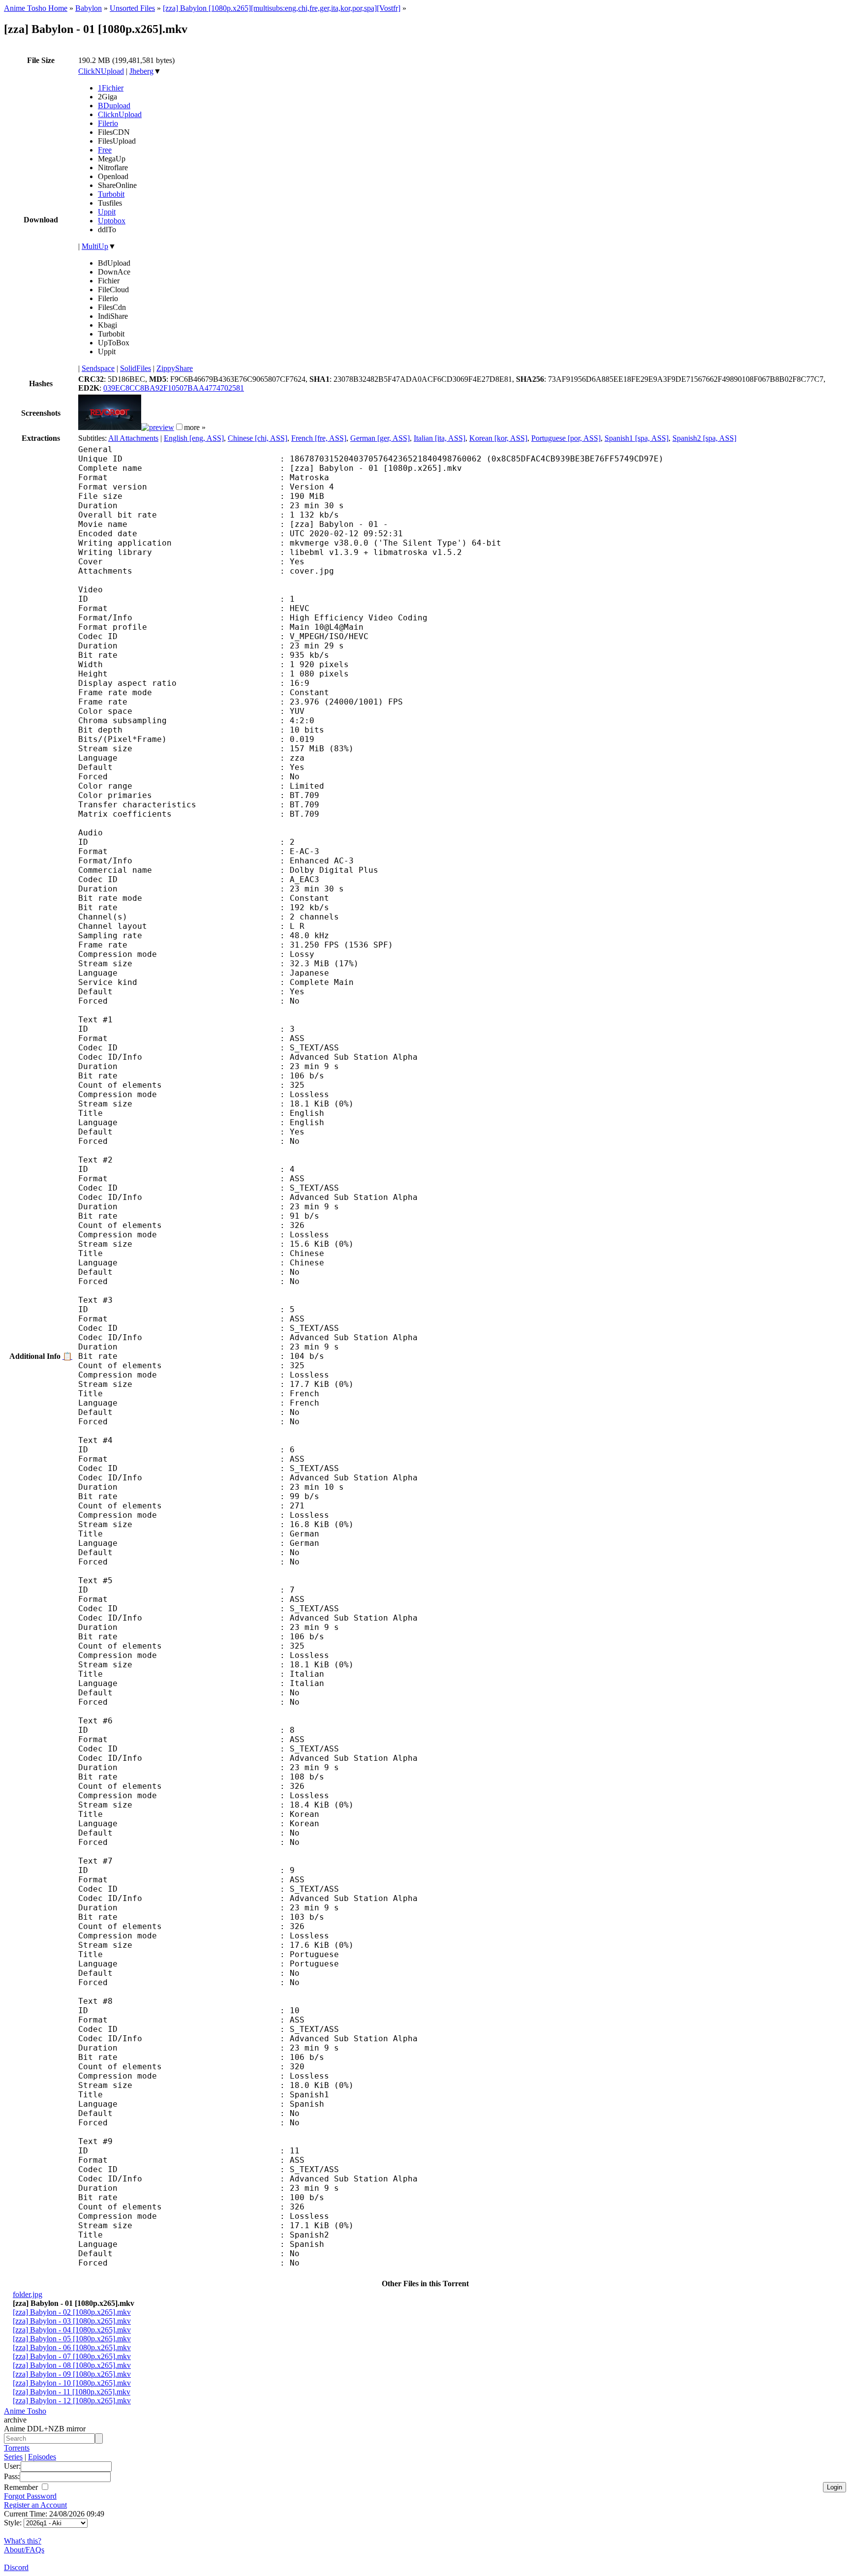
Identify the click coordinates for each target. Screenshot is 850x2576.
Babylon (89, 8)
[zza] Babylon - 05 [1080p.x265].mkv (72, 2339)
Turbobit (111, 194)
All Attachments (133, 438)
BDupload (114, 106)
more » (195, 427)
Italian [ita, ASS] (440, 438)
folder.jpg (28, 2294)
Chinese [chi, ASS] (258, 438)
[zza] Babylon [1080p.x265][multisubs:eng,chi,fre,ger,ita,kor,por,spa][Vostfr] (282, 8)
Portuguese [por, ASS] (566, 438)
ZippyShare (175, 368)
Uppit (107, 212)
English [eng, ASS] (194, 438)
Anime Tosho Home (36, 8)
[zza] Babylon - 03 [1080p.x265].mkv (72, 2321)
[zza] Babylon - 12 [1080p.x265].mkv (72, 2401)
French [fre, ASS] (319, 438)
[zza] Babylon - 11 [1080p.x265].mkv (72, 2392)
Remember (22, 2487)
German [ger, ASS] (380, 438)
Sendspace (98, 368)
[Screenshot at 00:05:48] (158, 427)
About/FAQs (24, 2550)
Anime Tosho (25, 2411)
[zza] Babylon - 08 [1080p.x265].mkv (72, 2365)
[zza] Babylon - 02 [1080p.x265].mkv (72, 2312)
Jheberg (141, 71)
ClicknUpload (120, 114)
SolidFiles (136, 368)
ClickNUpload (101, 71)
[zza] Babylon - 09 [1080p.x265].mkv (72, 2374)
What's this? (23, 2541)
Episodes (42, 2457)
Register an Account (35, 2505)
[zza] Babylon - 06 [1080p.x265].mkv (72, 2347)
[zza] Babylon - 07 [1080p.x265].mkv (72, 2356)
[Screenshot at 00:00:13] (110, 427)
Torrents (17, 2448)
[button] (179, 427)
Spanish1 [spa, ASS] (637, 438)
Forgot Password (30, 2496)
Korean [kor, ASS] (498, 438)
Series (13, 2457)
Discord (16, 2567)
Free (105, 150)
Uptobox (112, 221)
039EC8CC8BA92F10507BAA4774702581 (174, 388)
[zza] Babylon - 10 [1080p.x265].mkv (72, 2383)
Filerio (108, 123)
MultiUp (95, 246)
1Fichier (111, 88)
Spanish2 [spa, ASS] (704, 438)
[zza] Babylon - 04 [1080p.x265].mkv (72, 2330)
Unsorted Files (132, 8)
